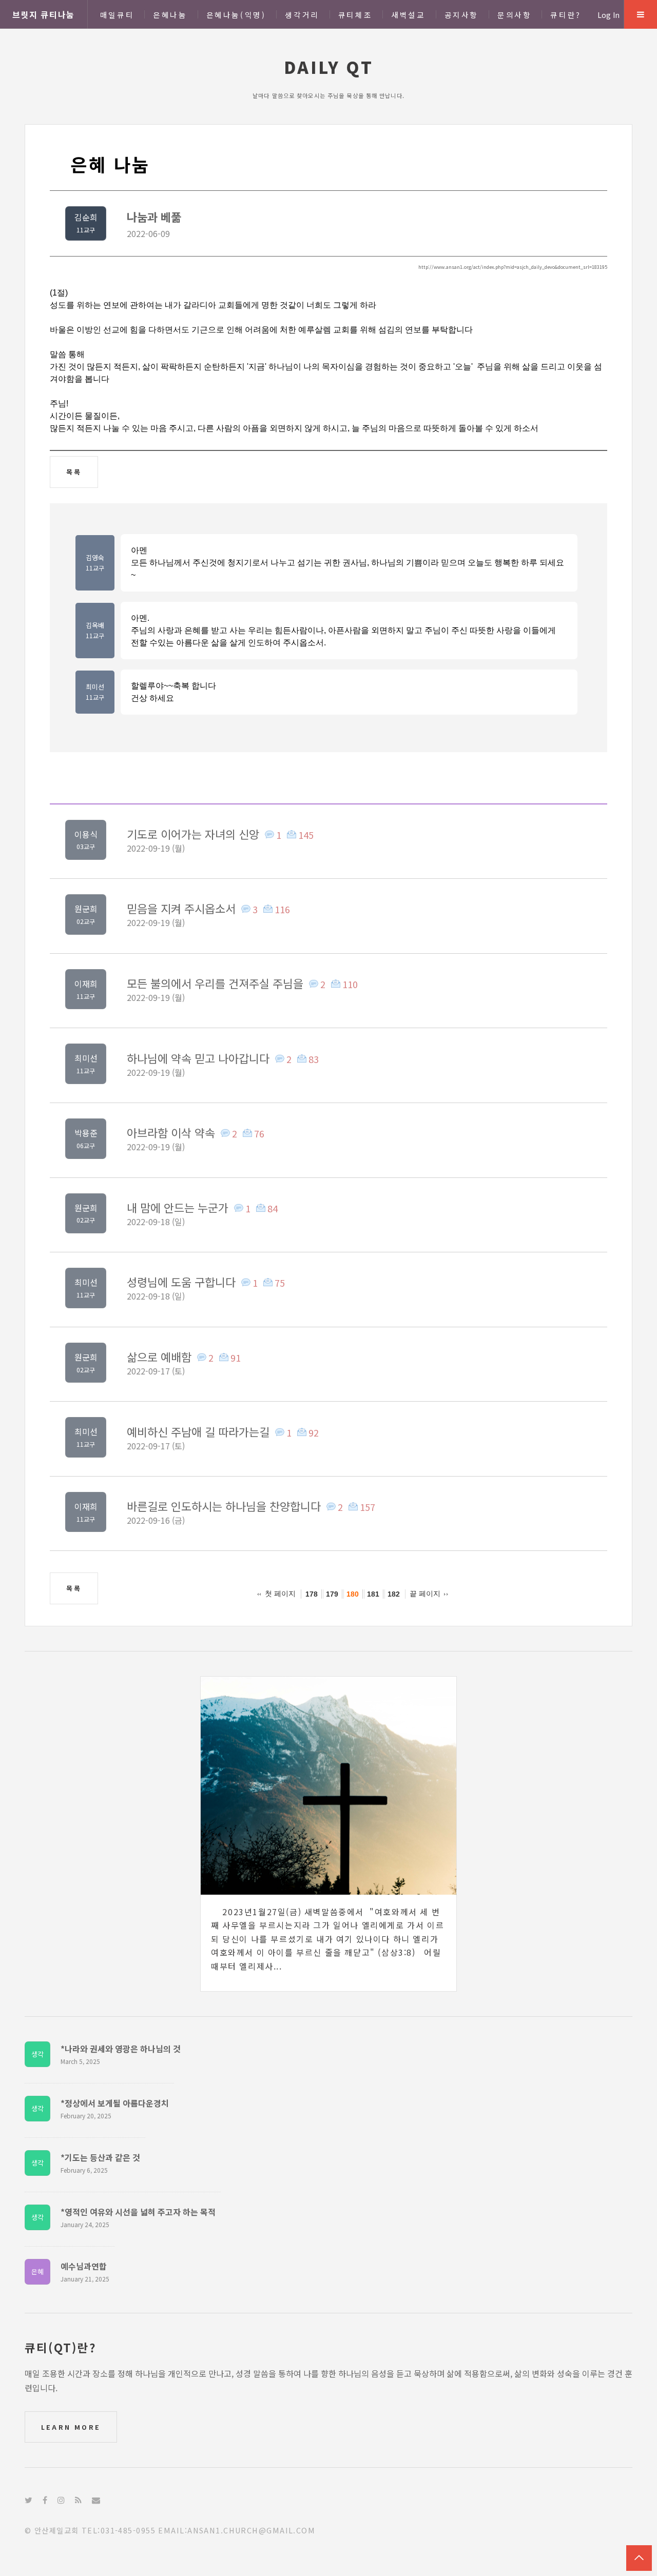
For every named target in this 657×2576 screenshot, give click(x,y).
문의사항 (514, 15)
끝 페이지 (425, 1594)
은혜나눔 (170, 15)
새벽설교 (408, 15)
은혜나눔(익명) (236, 15)
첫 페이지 (280, 1594)
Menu (641, 14)
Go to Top (639, 2558)
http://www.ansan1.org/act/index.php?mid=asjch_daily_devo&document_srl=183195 (513, 267)
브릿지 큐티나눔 (44, 14)
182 (394, 1594)
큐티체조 (355, 15)
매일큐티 (117, 15)
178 (312, 1594)
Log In (608, 15)
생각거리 (302, 15)
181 (373, 1594)
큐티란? (566, 15)
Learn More (71, 2427)
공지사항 (461, 15)
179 (332, 1594)
